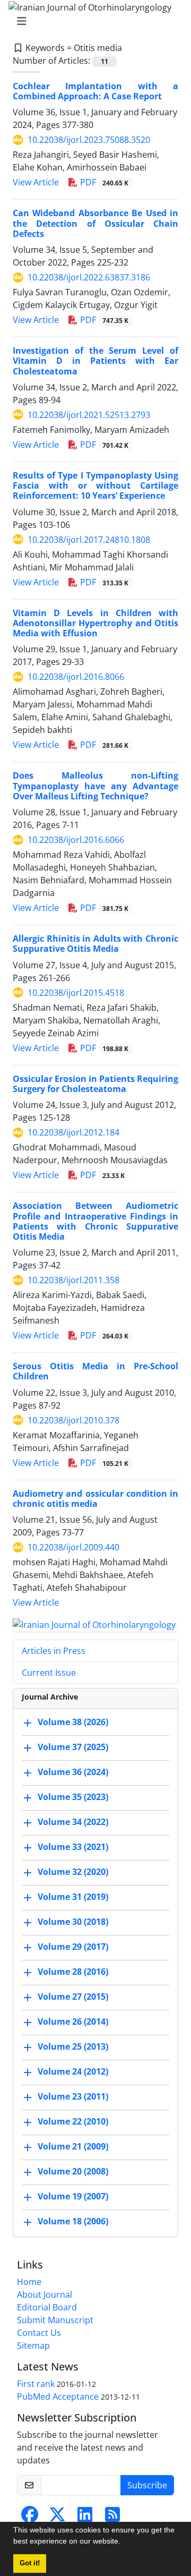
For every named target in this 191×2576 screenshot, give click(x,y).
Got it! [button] (30, 2563)
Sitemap (33, 2345)
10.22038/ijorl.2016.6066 (76, 840)
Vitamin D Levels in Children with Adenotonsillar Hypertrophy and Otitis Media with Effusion (95, 623)
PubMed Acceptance (58, 2396)
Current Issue (49, 1673)
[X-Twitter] (57, 2518)
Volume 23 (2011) (73, 2096)
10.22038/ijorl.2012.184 (73, 1132)
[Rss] (112, 2518)
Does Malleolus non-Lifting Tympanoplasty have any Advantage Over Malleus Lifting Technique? (95, 786)
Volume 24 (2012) (73, 2071)
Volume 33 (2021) (73, 1847)
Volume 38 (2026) (73, 1722)
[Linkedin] (85, 2518)
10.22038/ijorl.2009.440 (73, 1547)
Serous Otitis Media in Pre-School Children (95, 1371)
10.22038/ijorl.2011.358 (73, 1280)
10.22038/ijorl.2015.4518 (76, 993)
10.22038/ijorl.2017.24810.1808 (89, 540)
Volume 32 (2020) (73, 1872)
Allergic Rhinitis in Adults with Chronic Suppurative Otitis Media (95, 944)
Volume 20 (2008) (73, 2171)
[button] (124, 2543)
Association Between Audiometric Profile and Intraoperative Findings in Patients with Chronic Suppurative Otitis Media (95, 1221)
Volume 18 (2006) (73, 2221)
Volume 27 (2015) (73, 1997)
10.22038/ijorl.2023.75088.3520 (89, 140)
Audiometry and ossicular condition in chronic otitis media (95, 1499)
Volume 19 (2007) (73, 2196)
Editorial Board (47, 2307)
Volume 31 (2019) (73, 1897)
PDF (103, 182)
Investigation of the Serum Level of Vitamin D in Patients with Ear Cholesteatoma (95, 361)
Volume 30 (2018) (73, 1922)
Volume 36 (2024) (73, 1772)
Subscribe (147, 2485)
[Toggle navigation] (92, 21)
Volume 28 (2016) (73, 1972)
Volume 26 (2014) (73, 2021)
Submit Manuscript (55, 2320)
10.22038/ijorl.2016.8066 (76, 677)
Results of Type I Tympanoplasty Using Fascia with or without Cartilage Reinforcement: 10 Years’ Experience (95, 485)
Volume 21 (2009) (73, 2146)
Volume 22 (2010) (73, 2121)
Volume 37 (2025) (73, 1747)
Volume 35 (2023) (73, 1797)
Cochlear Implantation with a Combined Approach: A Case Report (95, 91)
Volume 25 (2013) (73, 2046)
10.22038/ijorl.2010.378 (73, 1420)
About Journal (45, 2294)
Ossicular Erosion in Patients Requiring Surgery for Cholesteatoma (95, 1084)
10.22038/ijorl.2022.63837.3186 (89, 277)
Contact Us (39, 2333)
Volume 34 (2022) (73, 1822)
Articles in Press (54, 1651)
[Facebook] (30, 2518)
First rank (36, 2384)
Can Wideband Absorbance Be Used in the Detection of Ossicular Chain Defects (95, 223)
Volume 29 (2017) (73, 1947)
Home (29, 2282)
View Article (36, 182)
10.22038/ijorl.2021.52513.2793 (89, 415)
